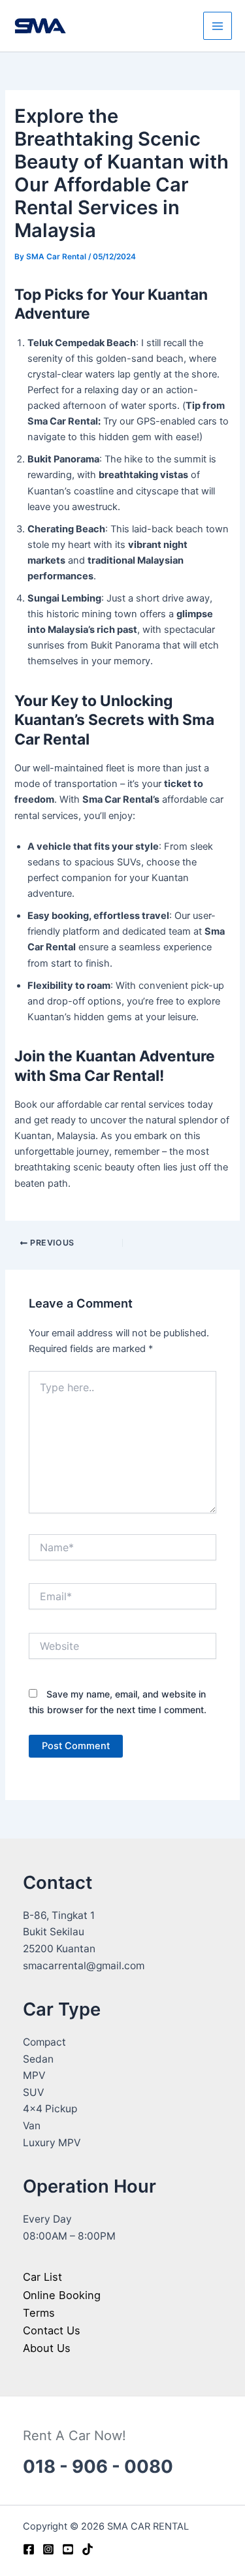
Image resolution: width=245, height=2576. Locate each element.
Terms (39, 2313)
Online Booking (62, 2295)
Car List (42, 2277)
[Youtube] (68, 2549)
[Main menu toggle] (218, 26)
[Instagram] (48, 2549)
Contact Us (52, 2330)
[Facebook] (29, 2549)
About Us (47, 2348)
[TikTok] (88, 2549)
